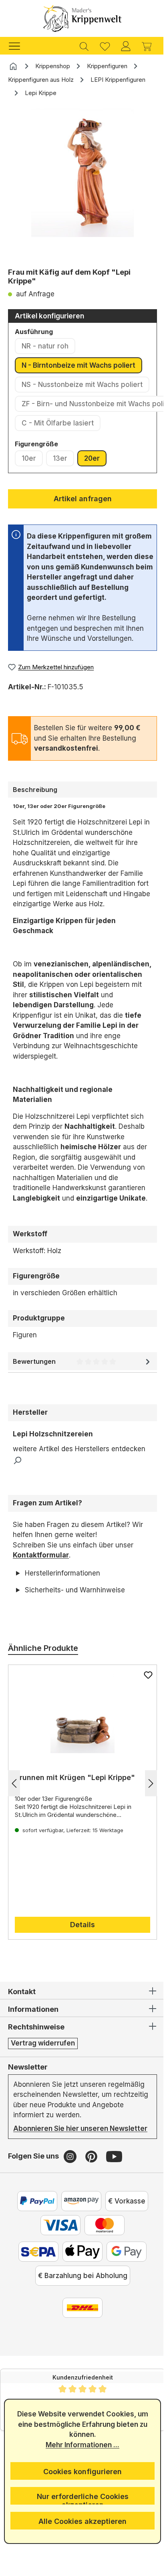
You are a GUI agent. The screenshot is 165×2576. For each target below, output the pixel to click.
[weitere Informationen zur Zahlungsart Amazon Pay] (78, 2232)
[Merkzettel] (105, 46)
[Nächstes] (145, 1803)
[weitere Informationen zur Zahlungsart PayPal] (34, 2232)
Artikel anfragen (83, 499)
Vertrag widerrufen (43, 2064)
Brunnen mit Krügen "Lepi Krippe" (75, 1798)
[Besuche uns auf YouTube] (114, 2187)
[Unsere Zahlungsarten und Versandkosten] (80, 2339)
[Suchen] (84, 46)
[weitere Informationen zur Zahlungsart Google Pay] (124, 2282)
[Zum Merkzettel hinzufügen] (142, 1695)
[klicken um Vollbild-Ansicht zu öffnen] (82, 173)
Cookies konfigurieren (80, 2472)
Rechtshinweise (36, 2047)
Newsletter (28, 2087)
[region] (82, 185)
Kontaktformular (41, 1555)
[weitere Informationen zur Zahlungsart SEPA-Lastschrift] (36, 2282)
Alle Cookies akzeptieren (80, 2521)
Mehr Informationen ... (80, 2445)
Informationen (33, 2030)
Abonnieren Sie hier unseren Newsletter (61, 2154)
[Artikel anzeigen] (79, 1734)
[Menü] (18, 46)
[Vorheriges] (14, 1803)
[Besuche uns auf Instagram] (71, 2187)
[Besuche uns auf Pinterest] (92, 2187)
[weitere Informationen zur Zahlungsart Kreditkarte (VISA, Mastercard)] (58, 2256)
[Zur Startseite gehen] (82, 18)
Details (80, 1945)
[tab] (82, 790)
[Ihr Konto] (126, 46)
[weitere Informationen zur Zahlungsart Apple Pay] (80, 2282)
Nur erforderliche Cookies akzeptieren (79, 2498)
